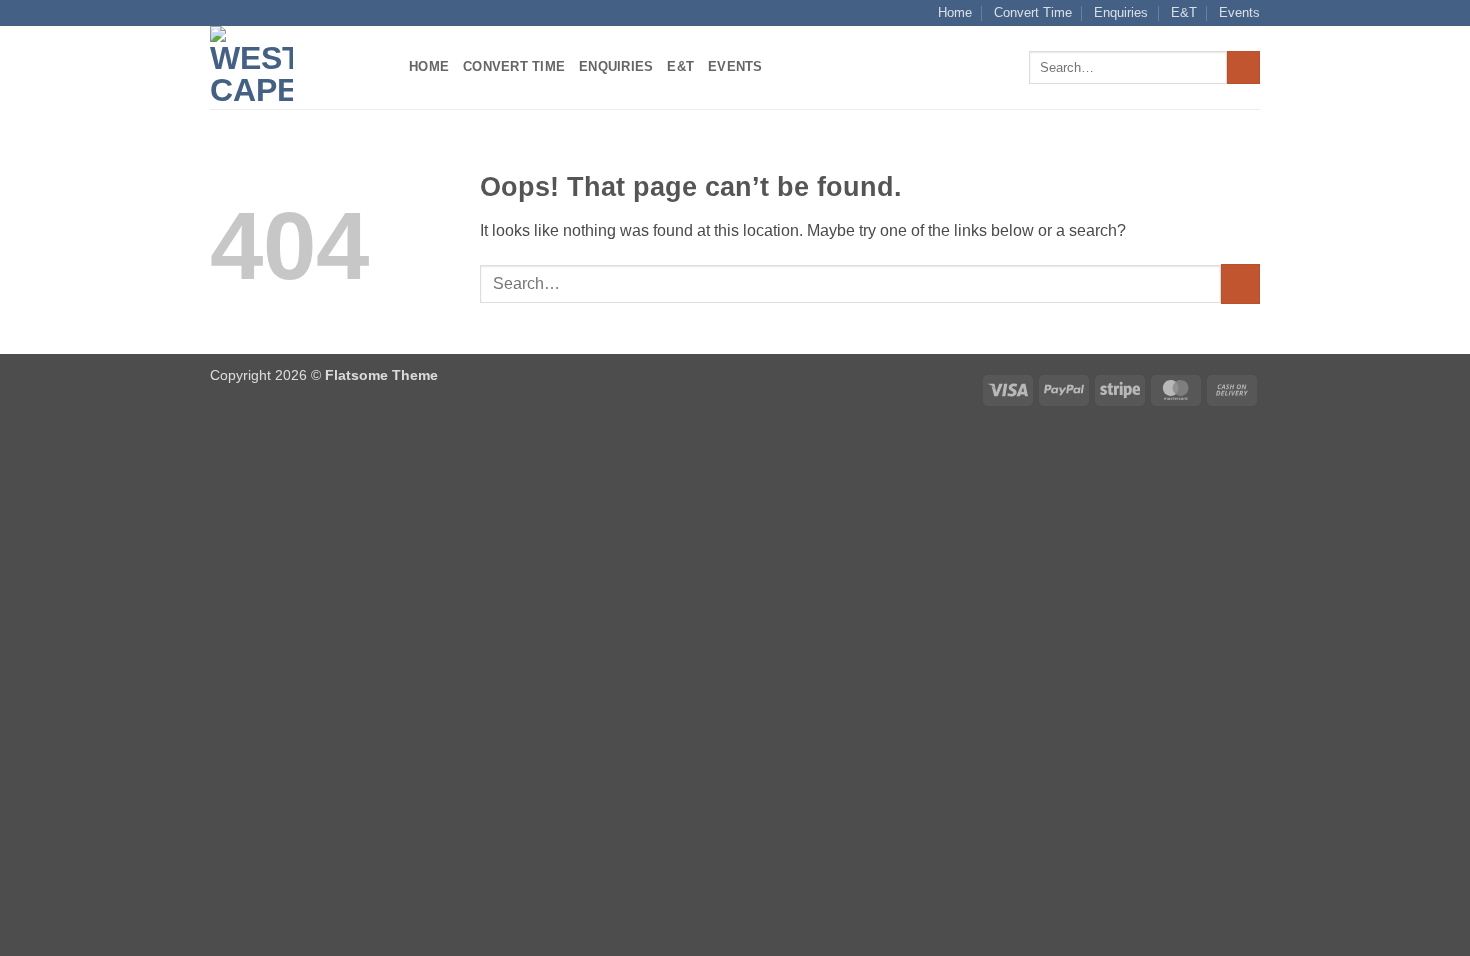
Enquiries (1121, 12)
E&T (1184, 12)
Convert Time (1033, 12)
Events (1239, 12)
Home (955, 12)
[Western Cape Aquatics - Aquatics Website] (294, 67)
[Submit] (1243, 68)
